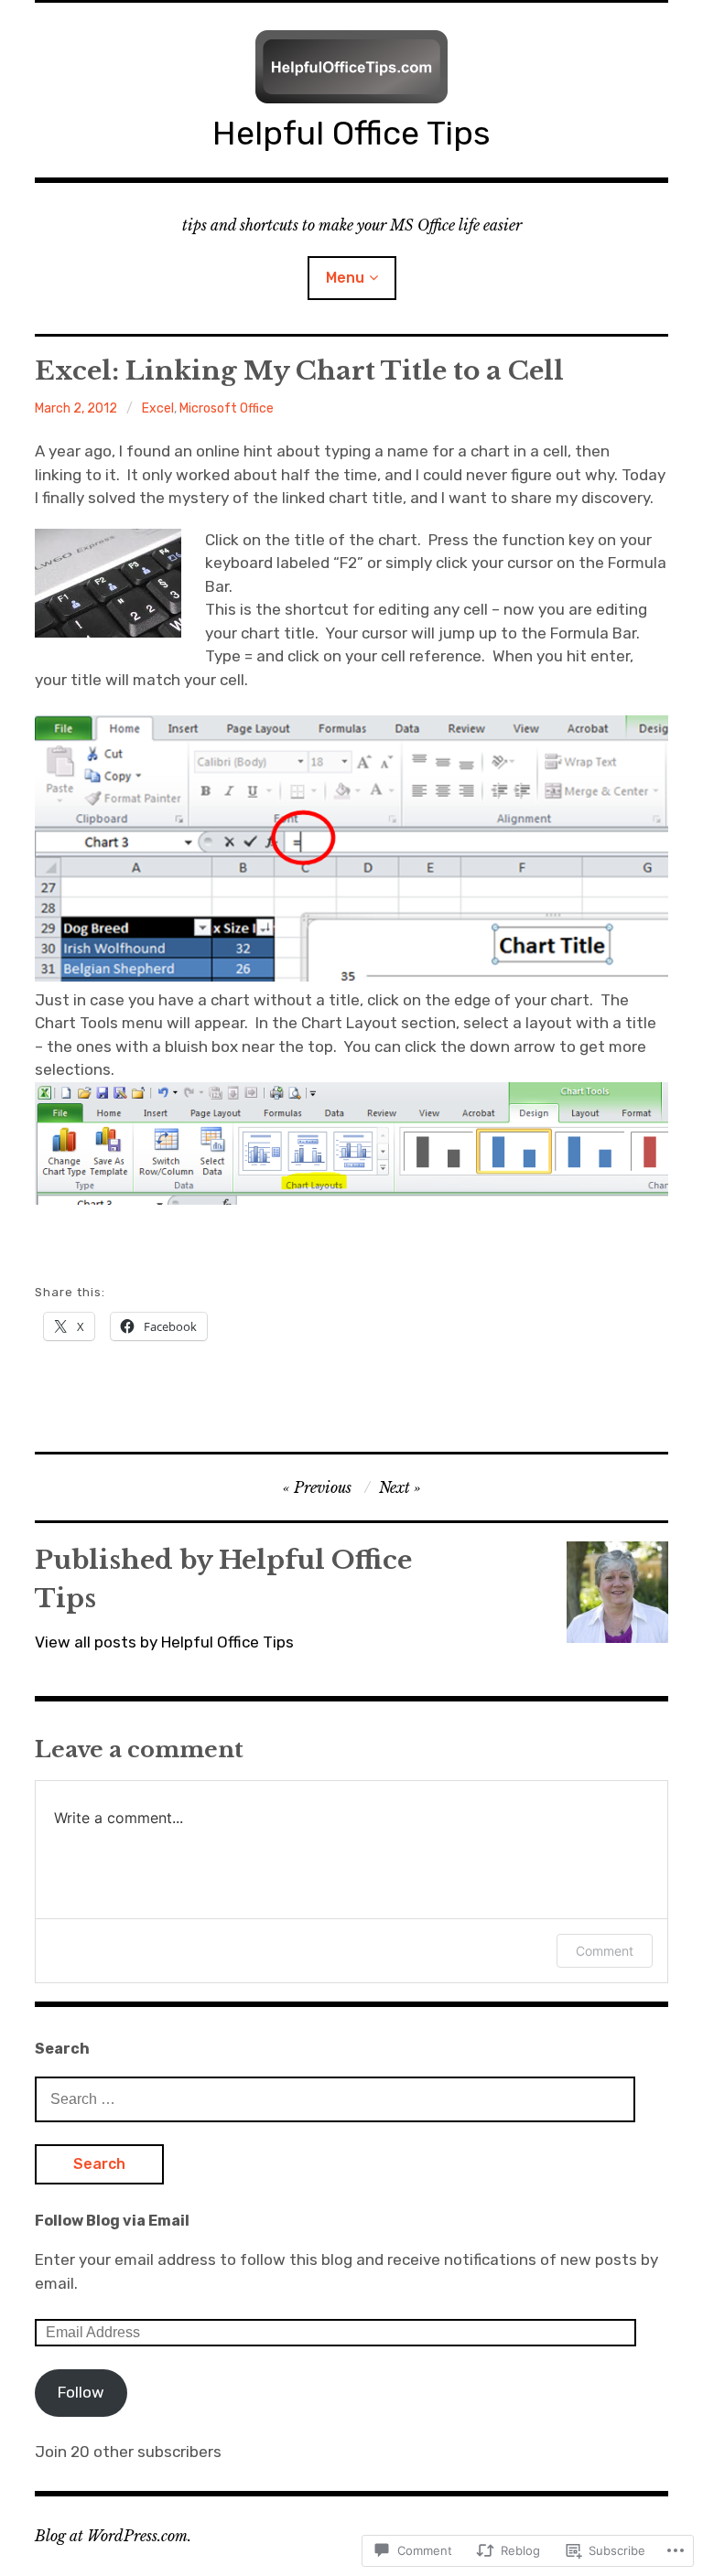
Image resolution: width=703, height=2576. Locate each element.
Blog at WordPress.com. (113, 2536)
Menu (345, 278)
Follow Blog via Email (112, 2221)
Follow (81, 2392)
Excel (158, 408)
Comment (605, 1951)
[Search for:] (335, 2098)
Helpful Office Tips (351, 133)
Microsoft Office (227, 408)
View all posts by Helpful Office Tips (164, 1642)
